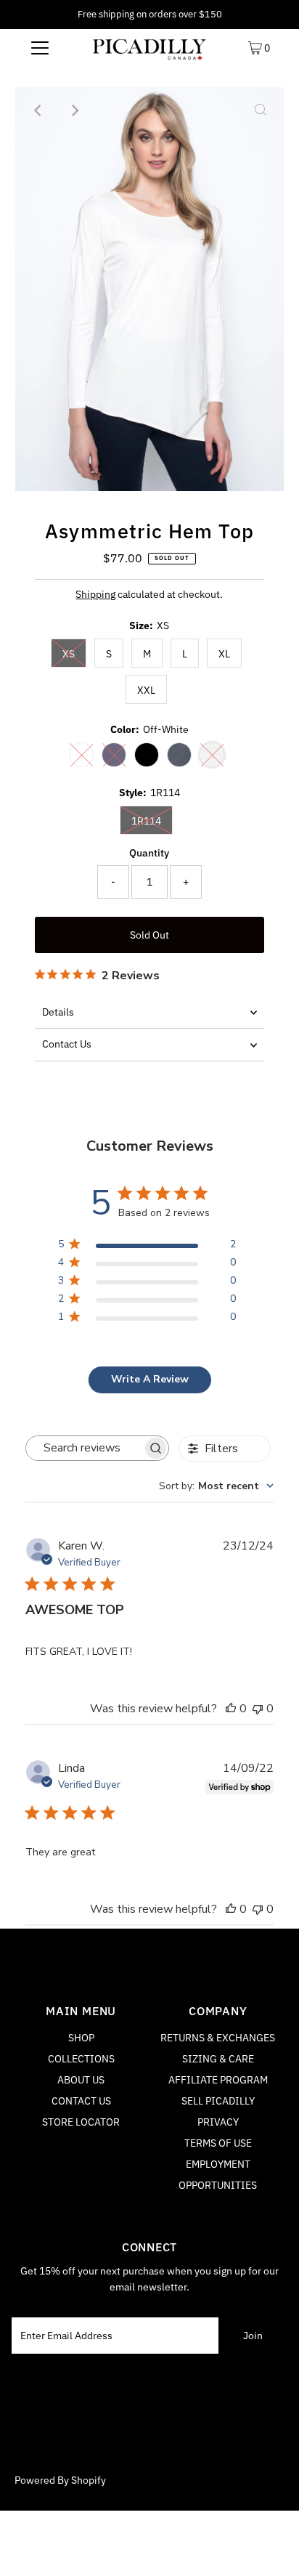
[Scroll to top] (270, 2547)
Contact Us (67, 1044)
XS (69, 654)
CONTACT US (81, 2101)
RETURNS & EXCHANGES (218, 2038)
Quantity (149, 853)
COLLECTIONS (81, 2059)
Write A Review (150, 1379)
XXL (146, 690)
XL (224, 654)
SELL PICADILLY (218, 2101)
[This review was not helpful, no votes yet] (258, 1709)
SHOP (81, 2038)
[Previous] (38, 110)
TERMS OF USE (218, 2143)
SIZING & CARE (218, 2059)
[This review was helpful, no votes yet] (231, 1709)
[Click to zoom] (261, 110)
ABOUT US (81, 2080)
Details (58, 1012)
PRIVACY (218, 2122)
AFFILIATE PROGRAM (218, 2080)
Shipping (95, 594)
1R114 (146, 821)
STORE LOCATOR (81, 2122)
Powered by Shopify (60, 2480)
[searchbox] (84, 1448)
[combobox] (216, 1486)
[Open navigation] (40, 47)
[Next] (74, 110)
